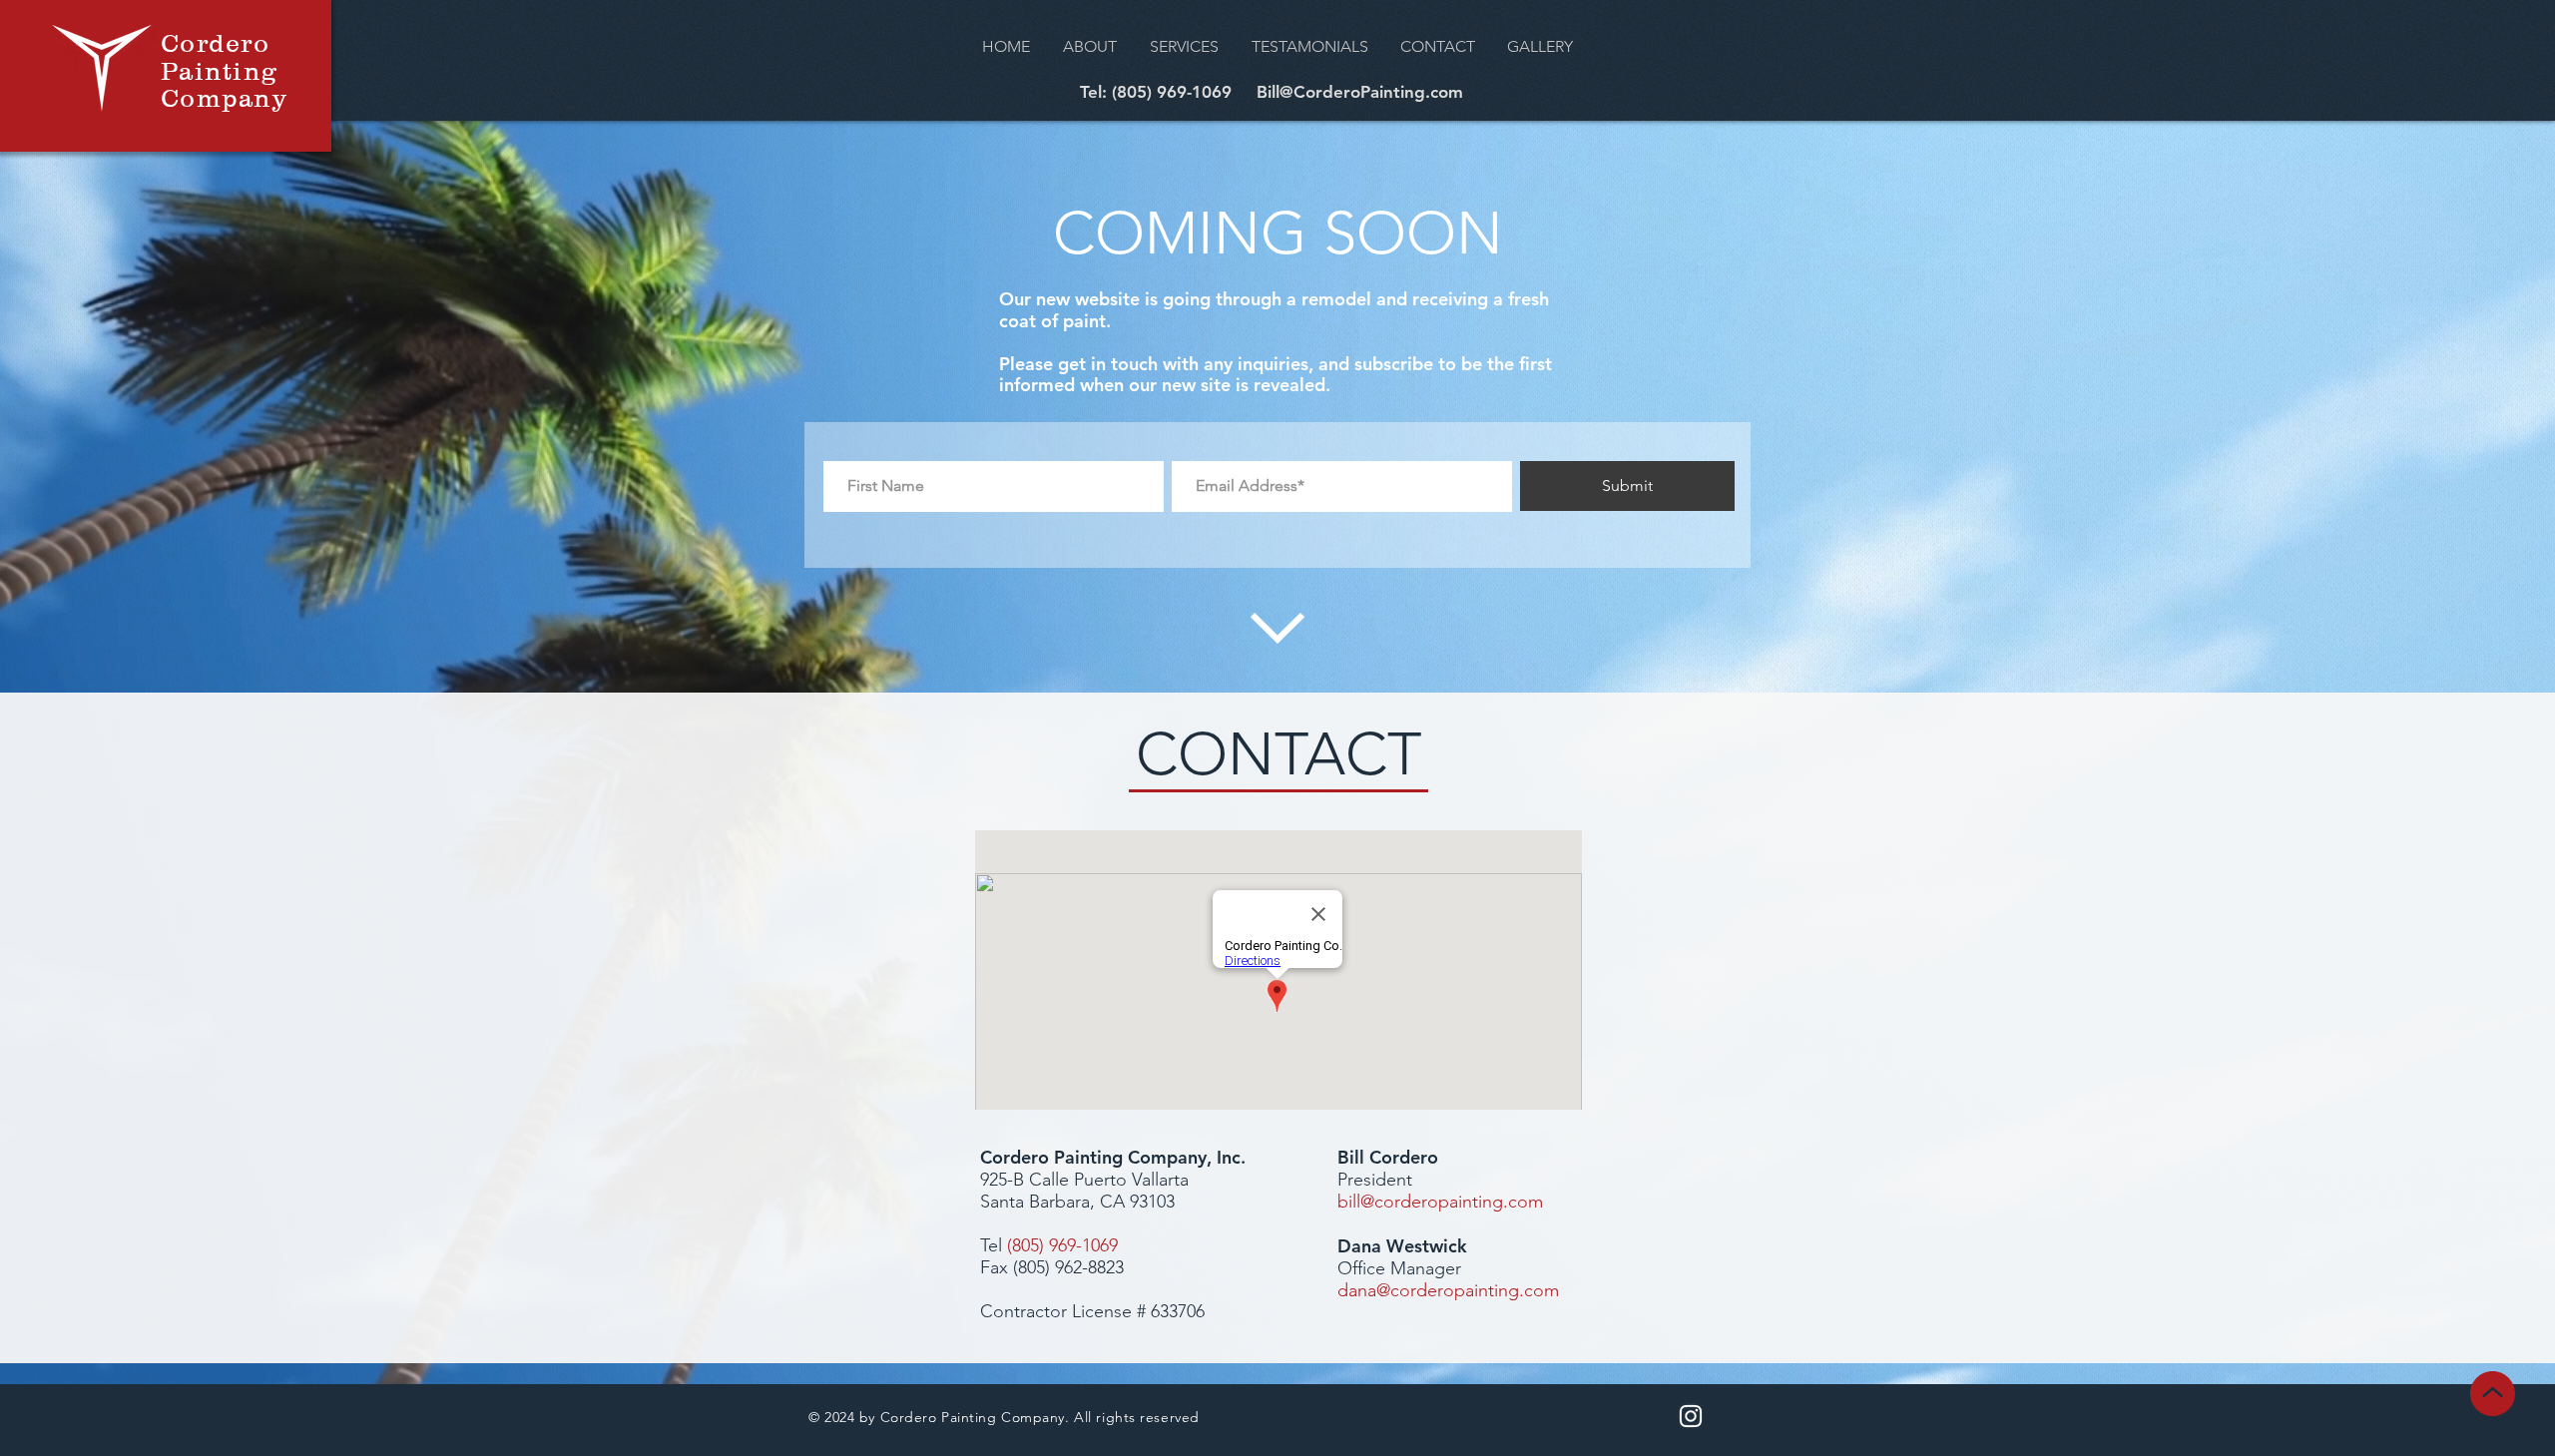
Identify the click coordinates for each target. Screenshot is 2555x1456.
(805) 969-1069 (1062, 1245)
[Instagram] (1691, 1416)
